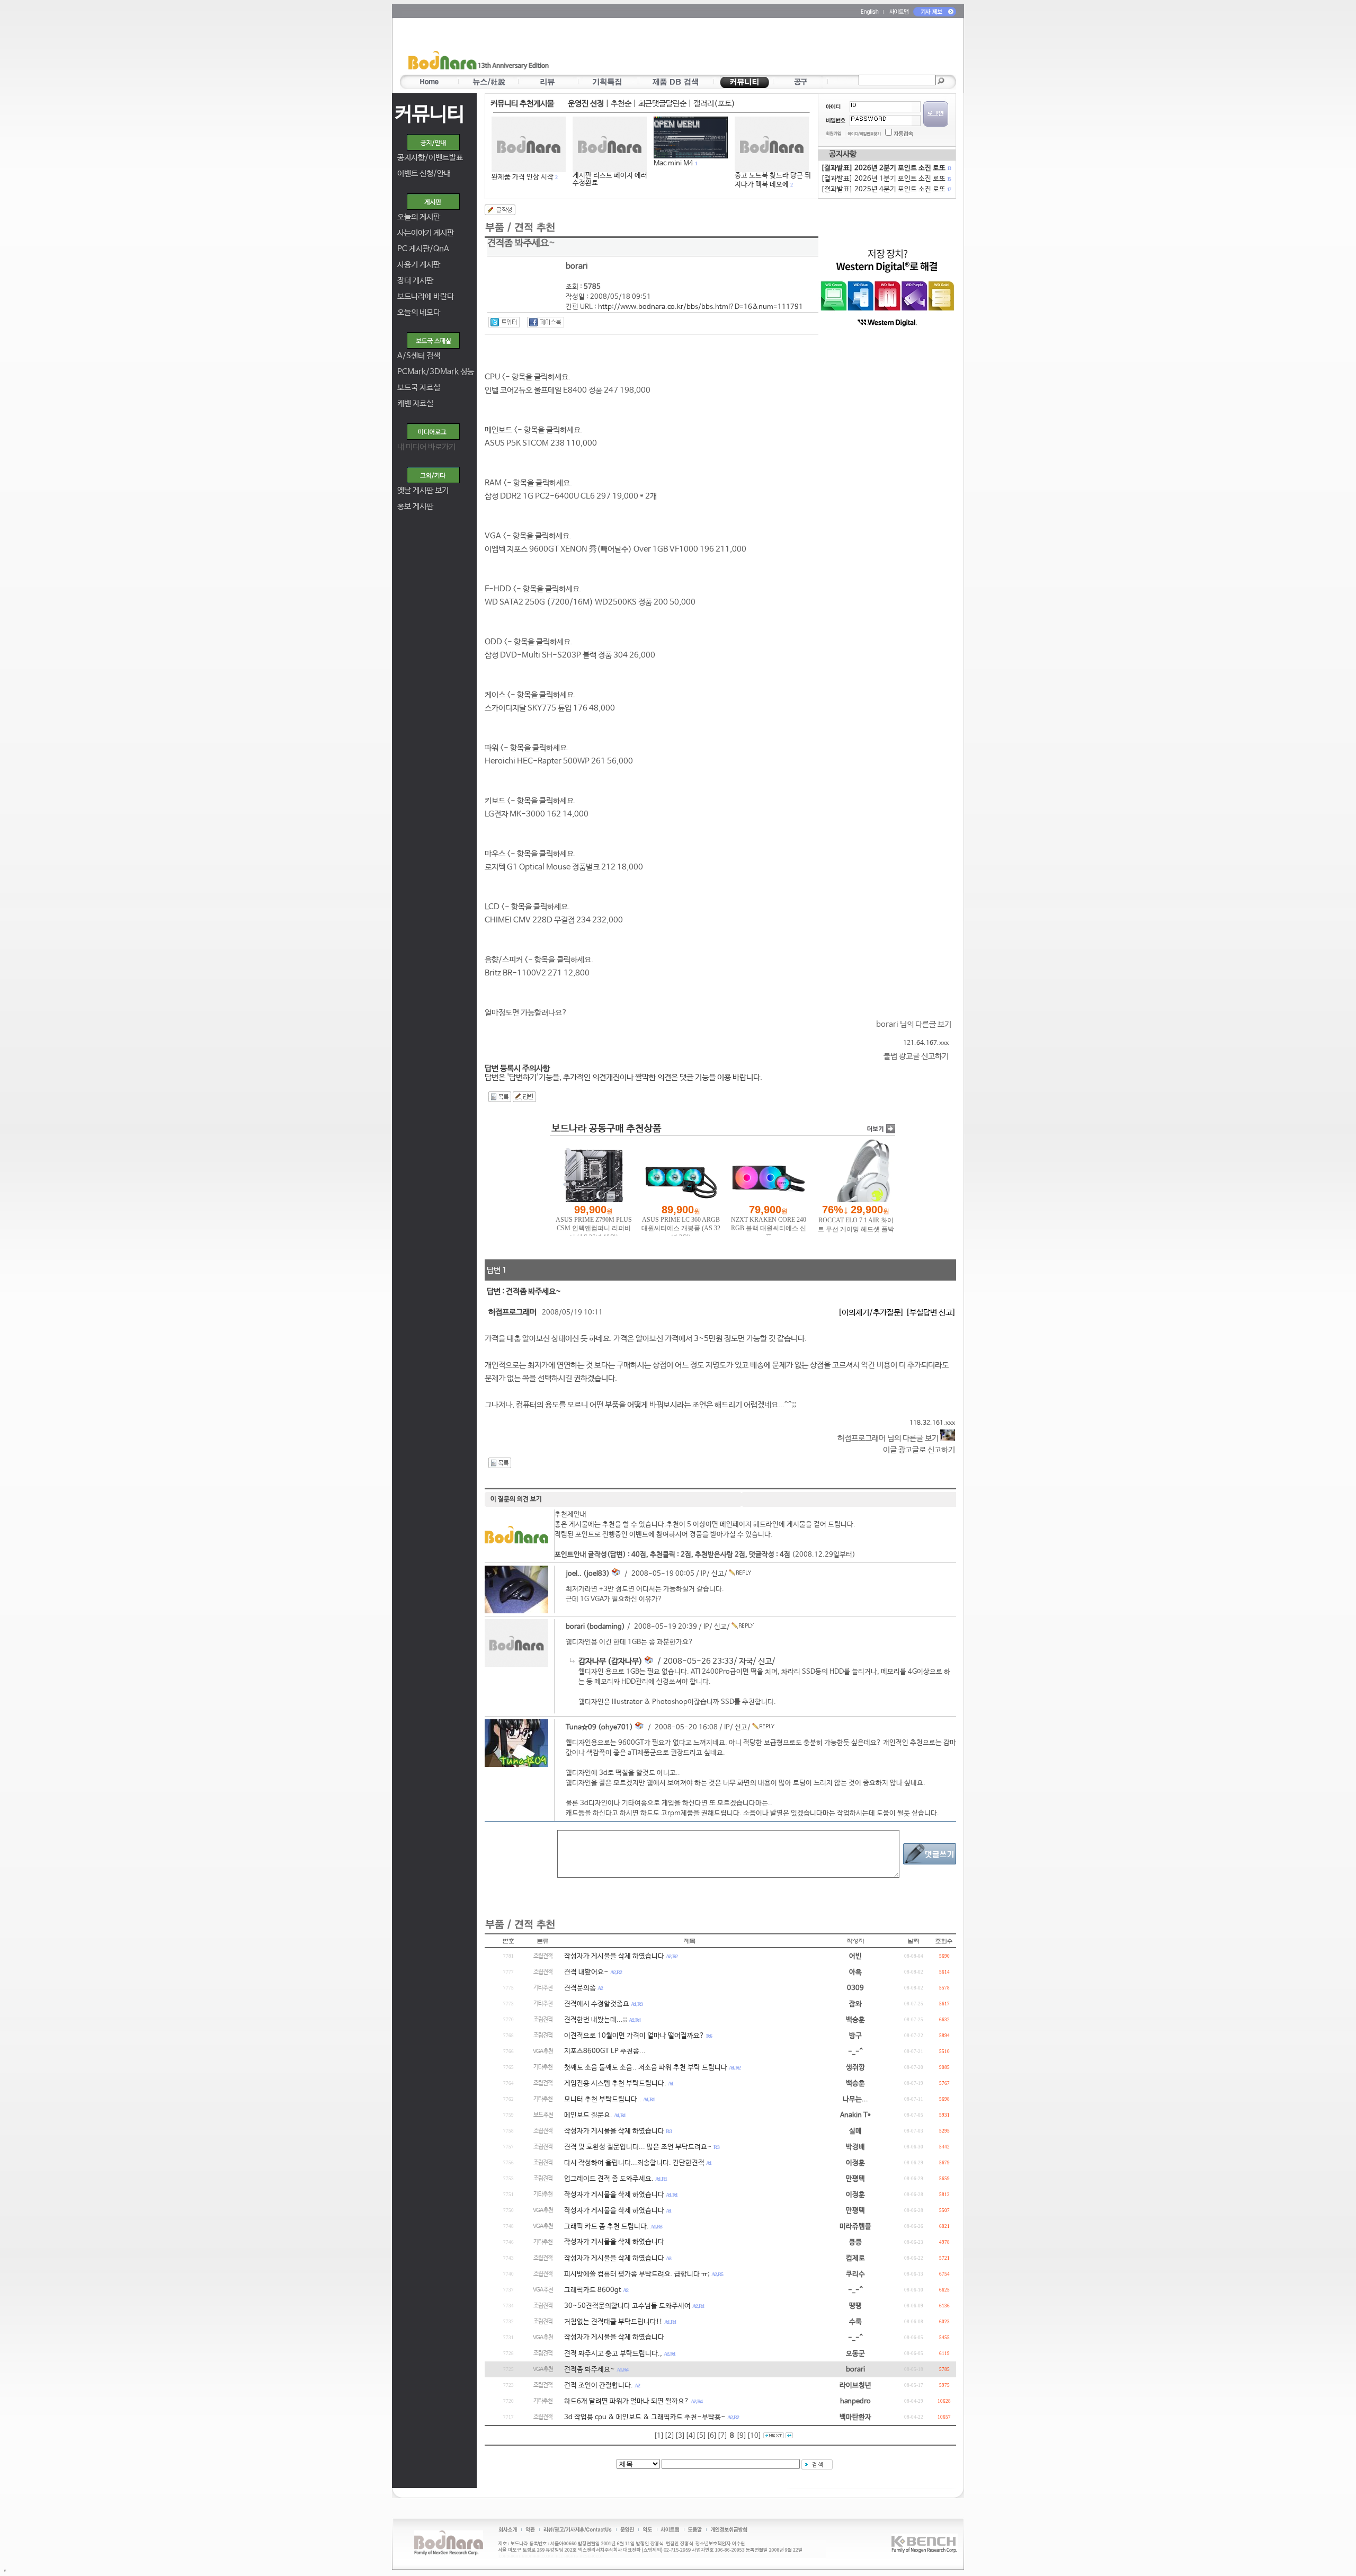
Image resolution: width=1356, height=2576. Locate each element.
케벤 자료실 (415, 403)
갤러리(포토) (714, 104)
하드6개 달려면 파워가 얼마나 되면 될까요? (627, 2401)
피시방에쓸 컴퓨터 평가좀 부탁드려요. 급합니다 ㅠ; (637, 2274)
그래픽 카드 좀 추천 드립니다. (606, 2227)
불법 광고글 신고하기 (916, 1056)
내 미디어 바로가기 (426, 447)
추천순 (621, 104)
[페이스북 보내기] (546, 322)
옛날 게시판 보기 (423, 490)
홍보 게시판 (415, 506)
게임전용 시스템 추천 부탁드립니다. (615, 2084)
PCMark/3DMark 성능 (436, 372)
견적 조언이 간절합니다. (599, 2386)
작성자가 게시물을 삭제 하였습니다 (614, 1956)
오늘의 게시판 (419, 217)
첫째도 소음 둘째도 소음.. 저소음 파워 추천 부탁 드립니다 (646, 2068)
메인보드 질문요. (588, 2115)
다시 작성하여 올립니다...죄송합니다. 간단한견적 (634, 2163)
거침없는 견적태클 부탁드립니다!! (613, 2322)
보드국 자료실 (419, 388)
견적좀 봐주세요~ (590, 2370)
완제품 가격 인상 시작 (523, 177)
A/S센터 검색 (419, 356)
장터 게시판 (415, 281)
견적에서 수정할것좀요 (597, 2004)
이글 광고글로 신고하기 (919, 1450)
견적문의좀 (580, 1988)
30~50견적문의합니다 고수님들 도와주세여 (627, 2306)
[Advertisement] (740, 48)
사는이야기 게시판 (426, 233)
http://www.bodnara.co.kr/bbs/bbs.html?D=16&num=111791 (701, 307)
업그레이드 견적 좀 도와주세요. (609, 2179)
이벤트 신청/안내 (424, 174)
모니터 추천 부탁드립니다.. (603, 2099)
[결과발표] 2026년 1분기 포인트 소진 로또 (886, 179)
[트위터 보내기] (504, 322)
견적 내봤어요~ (586, 1972)
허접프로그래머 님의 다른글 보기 (889, 1438)
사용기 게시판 (419, 265)
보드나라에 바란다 (426, 296)
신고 (718, 1574)
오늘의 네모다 (419, 312)
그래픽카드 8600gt (593, 2290)
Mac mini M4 (673, 163)
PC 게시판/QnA (423, 249)
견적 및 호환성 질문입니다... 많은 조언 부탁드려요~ (638, 2147)
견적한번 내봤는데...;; (596, 2020)
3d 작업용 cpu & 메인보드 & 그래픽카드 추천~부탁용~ (645, 2417)
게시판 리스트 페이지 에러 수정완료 (610, 179)
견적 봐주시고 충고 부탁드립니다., (613, 2354)
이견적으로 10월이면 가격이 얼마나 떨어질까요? (634, 2036)
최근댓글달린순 (662, 104)
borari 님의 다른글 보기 (914, 1024)
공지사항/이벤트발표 (430, 158)
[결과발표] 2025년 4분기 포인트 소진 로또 (886, 189)
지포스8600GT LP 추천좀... (605, 2051)
